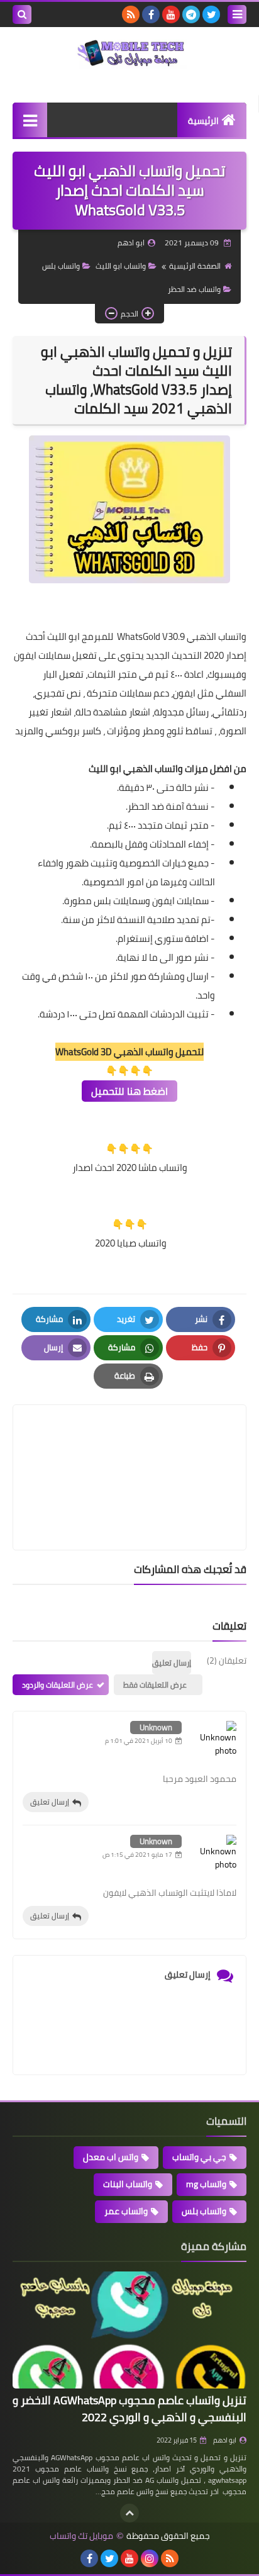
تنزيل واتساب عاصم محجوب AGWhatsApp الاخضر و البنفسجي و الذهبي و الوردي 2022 (129, 2409)
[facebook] (151, 14)
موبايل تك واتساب (81, 2536)
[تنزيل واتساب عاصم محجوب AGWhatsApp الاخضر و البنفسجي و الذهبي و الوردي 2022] (129, 2330)
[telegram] (191, 14)
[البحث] (22, 14)
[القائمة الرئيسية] (30, 120)
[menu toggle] (237, 14)
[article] (129, 1448)
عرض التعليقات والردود (58, 1685)
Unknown (156, 1727)
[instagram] (150, 2558)
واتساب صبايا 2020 (130, 1243)
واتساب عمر (126, 2211)
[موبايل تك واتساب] (129, 54)
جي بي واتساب (199, 2157)
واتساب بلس (61, 266)
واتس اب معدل (111, 2157)
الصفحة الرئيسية (195, 266)
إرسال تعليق (50, 1802)
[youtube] (171, 14)
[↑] (129, 2513)
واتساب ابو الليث (121, 266)
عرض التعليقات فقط (155, 1685)
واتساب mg (206, 2184)
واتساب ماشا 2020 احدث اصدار (130, 1168)
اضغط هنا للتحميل (129, 1091)
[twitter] (211, 14)
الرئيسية (203, 121)
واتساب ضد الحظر (194, 289)
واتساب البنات (128, 2184)
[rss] (131, 14)
